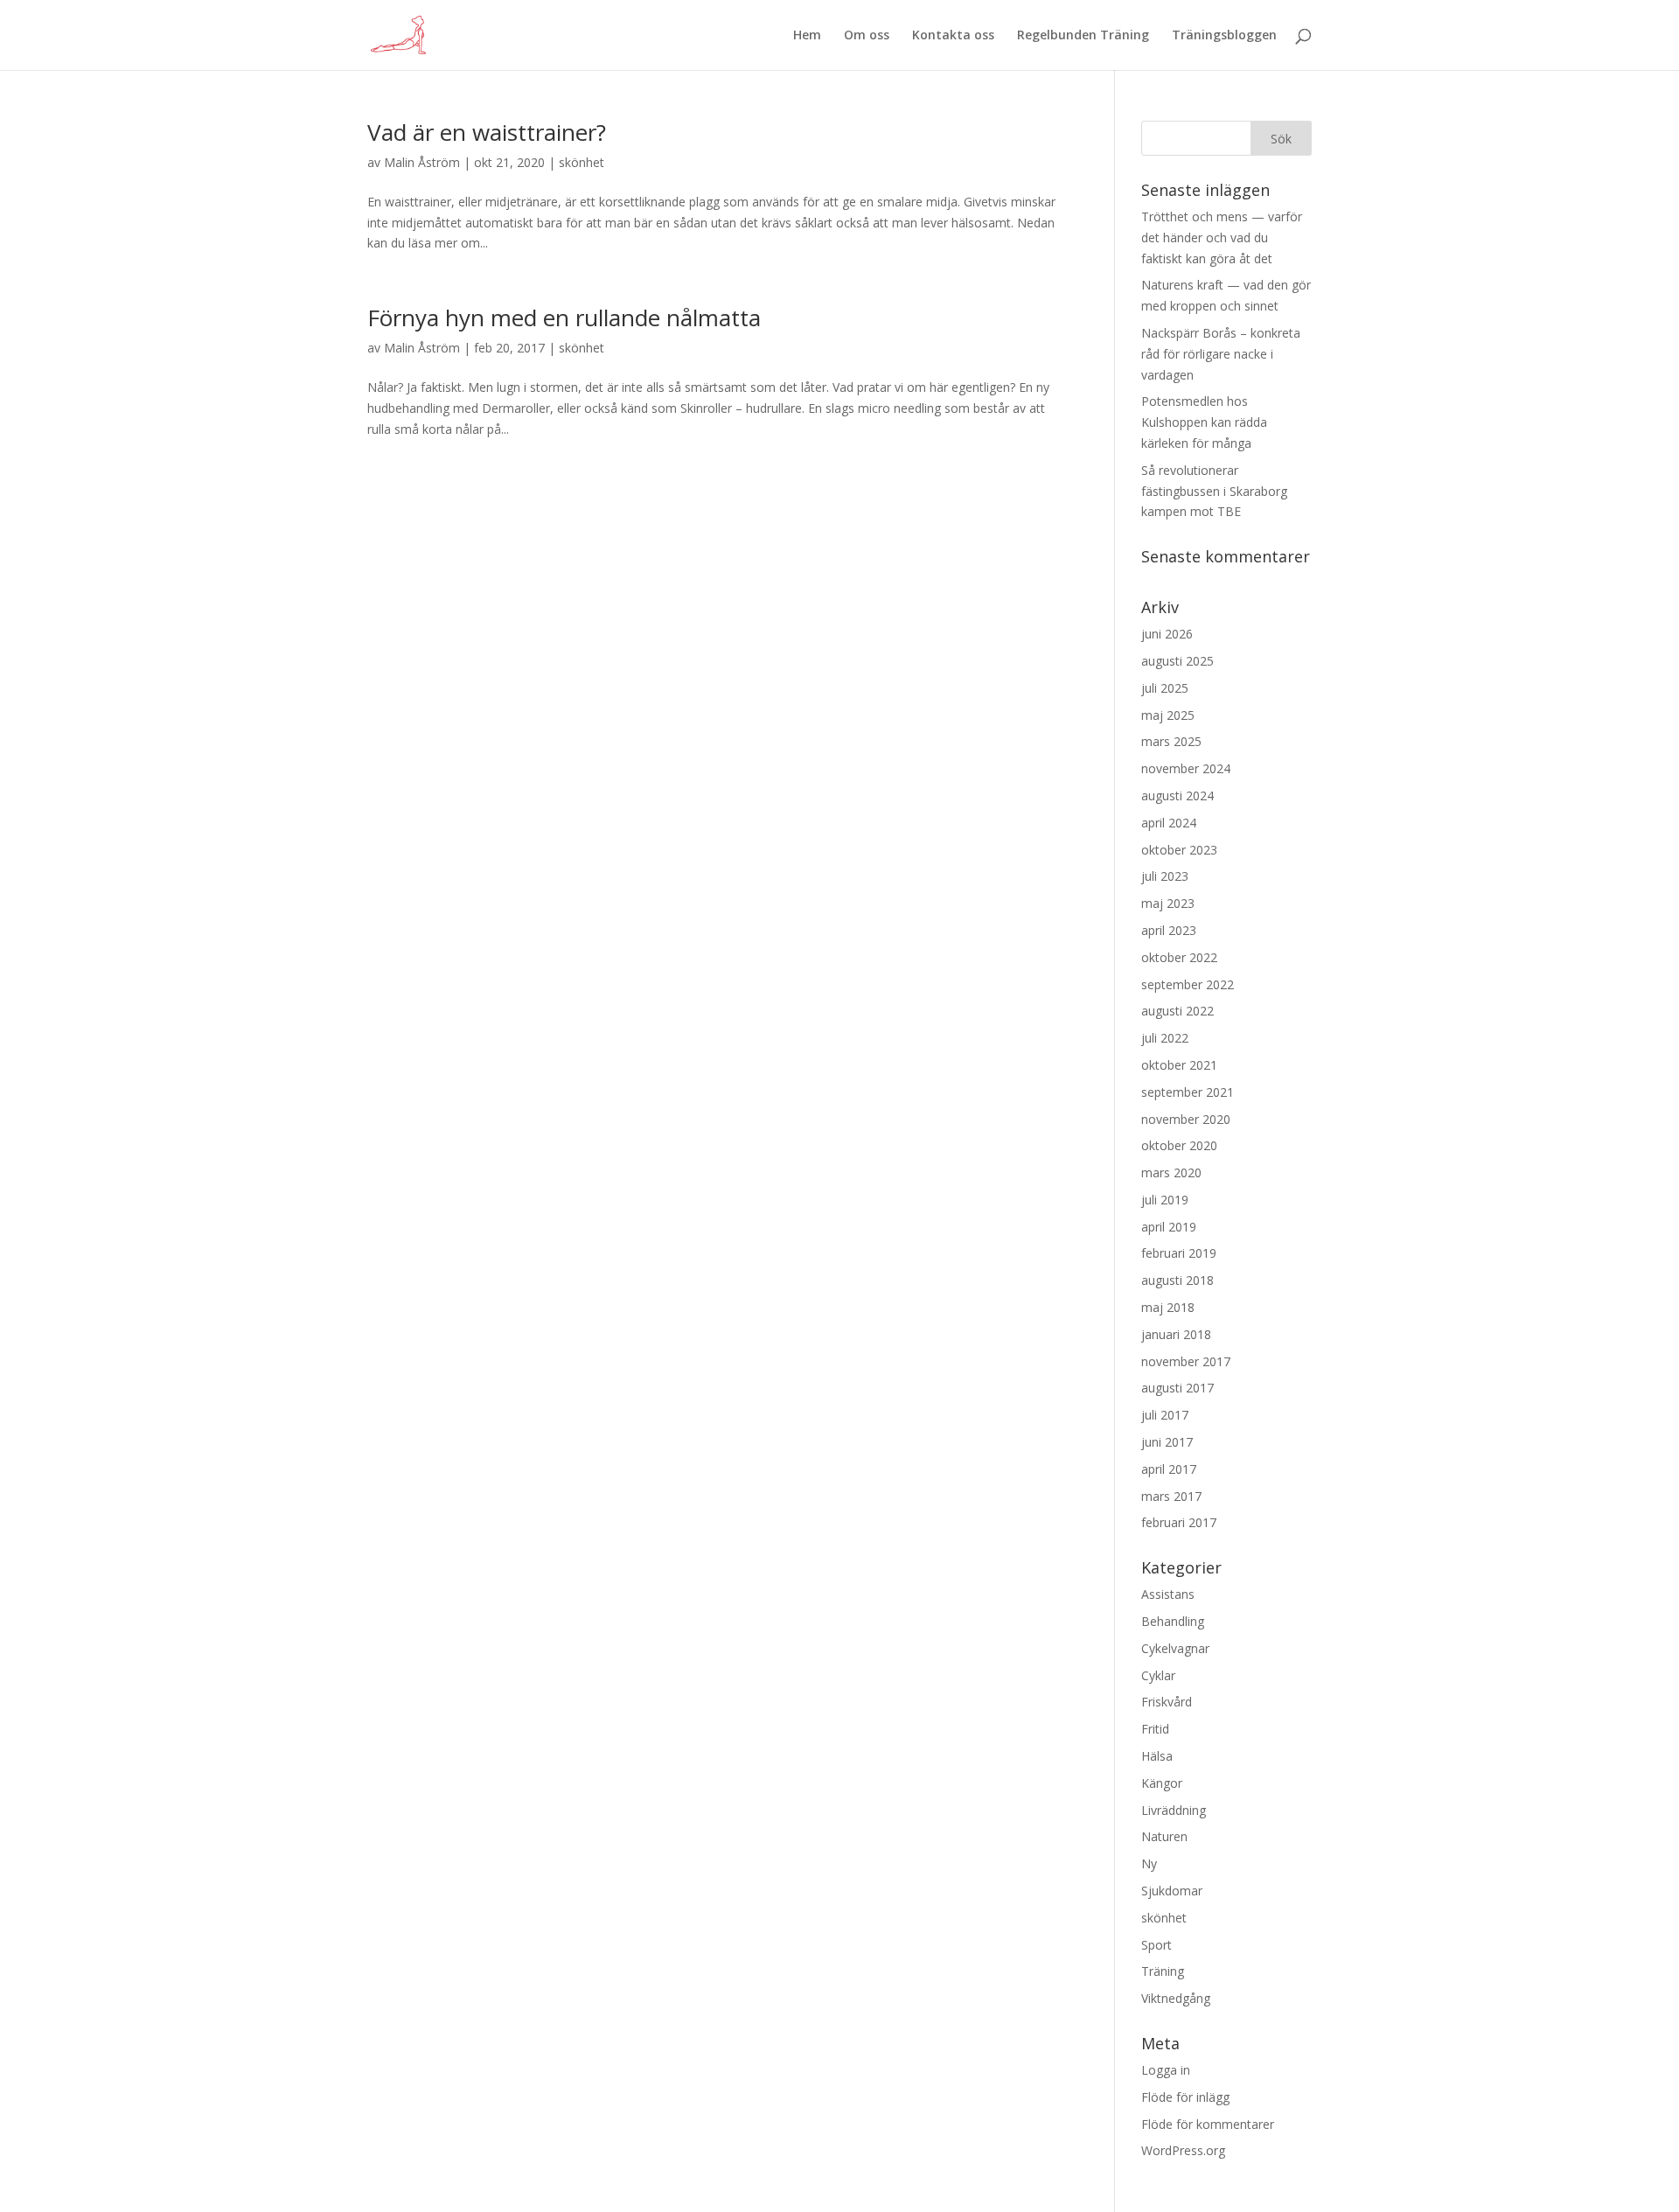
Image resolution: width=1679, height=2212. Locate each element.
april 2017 (1169, 1469)
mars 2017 (1171, 1496)
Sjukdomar (1172, 1891)
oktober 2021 (1179, 1065)
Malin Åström (422, 162)
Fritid (1155, 1729)
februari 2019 (1179, 1253)
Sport (1156, 1945)
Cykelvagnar (1175, 1648)
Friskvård (1167, 1702)
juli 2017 (1165, 1415)
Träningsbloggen (1224, 36)
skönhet (582, 162)
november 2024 (1186, 768)
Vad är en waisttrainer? (487, 132)
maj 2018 (1168, 1307)
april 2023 (1169, 930)
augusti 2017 (1177, 1388)
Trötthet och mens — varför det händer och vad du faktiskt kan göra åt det (1222, 237)
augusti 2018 (1177, 1280)
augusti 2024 (1177, 795)
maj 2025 (1168, 715)
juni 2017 (1167, 1442)
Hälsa (1157, 1756)
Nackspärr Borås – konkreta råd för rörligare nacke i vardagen (1221, 354)
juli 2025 (1165, 688)
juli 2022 (1165, 1038)
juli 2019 (1165, 1200)
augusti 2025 (1177, 661)
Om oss (867, 36)
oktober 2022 (1179, 957)
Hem (807, 36)
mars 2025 (1171, 741)
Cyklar (1158, 1675)
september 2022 (1188, 984)
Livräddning (1174, 1810)
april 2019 (1169, 1227)
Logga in (1166, 2070)
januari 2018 (1176, 1334)
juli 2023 (1165, 876)
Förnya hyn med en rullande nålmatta (564, 317)
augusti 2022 (1177, 1011)
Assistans (1168, 1594)
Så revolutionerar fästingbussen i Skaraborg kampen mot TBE (1214, 491)
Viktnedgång (1176, 1998)
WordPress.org (1183, 2150)
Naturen (1164, 1836)
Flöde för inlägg (1185, 2097)
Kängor (1162, 1783)
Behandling (1173, 1621)
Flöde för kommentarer (1208, 2124)
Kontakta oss (953, 36)
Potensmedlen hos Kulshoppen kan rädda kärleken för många (1204, 422)
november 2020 (1186, 1119)
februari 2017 (1179, 1522)
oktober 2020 (1179, 1145)
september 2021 (1188, 1092)
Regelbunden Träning (1083, 36)
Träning (1163, 1971)
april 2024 (1169, 823)
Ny (1149, 1863)
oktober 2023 (1179, 850)
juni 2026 (1167, 634)
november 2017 (1186, 1361)
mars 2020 (1171, 1172)
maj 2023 (1168, 903)
